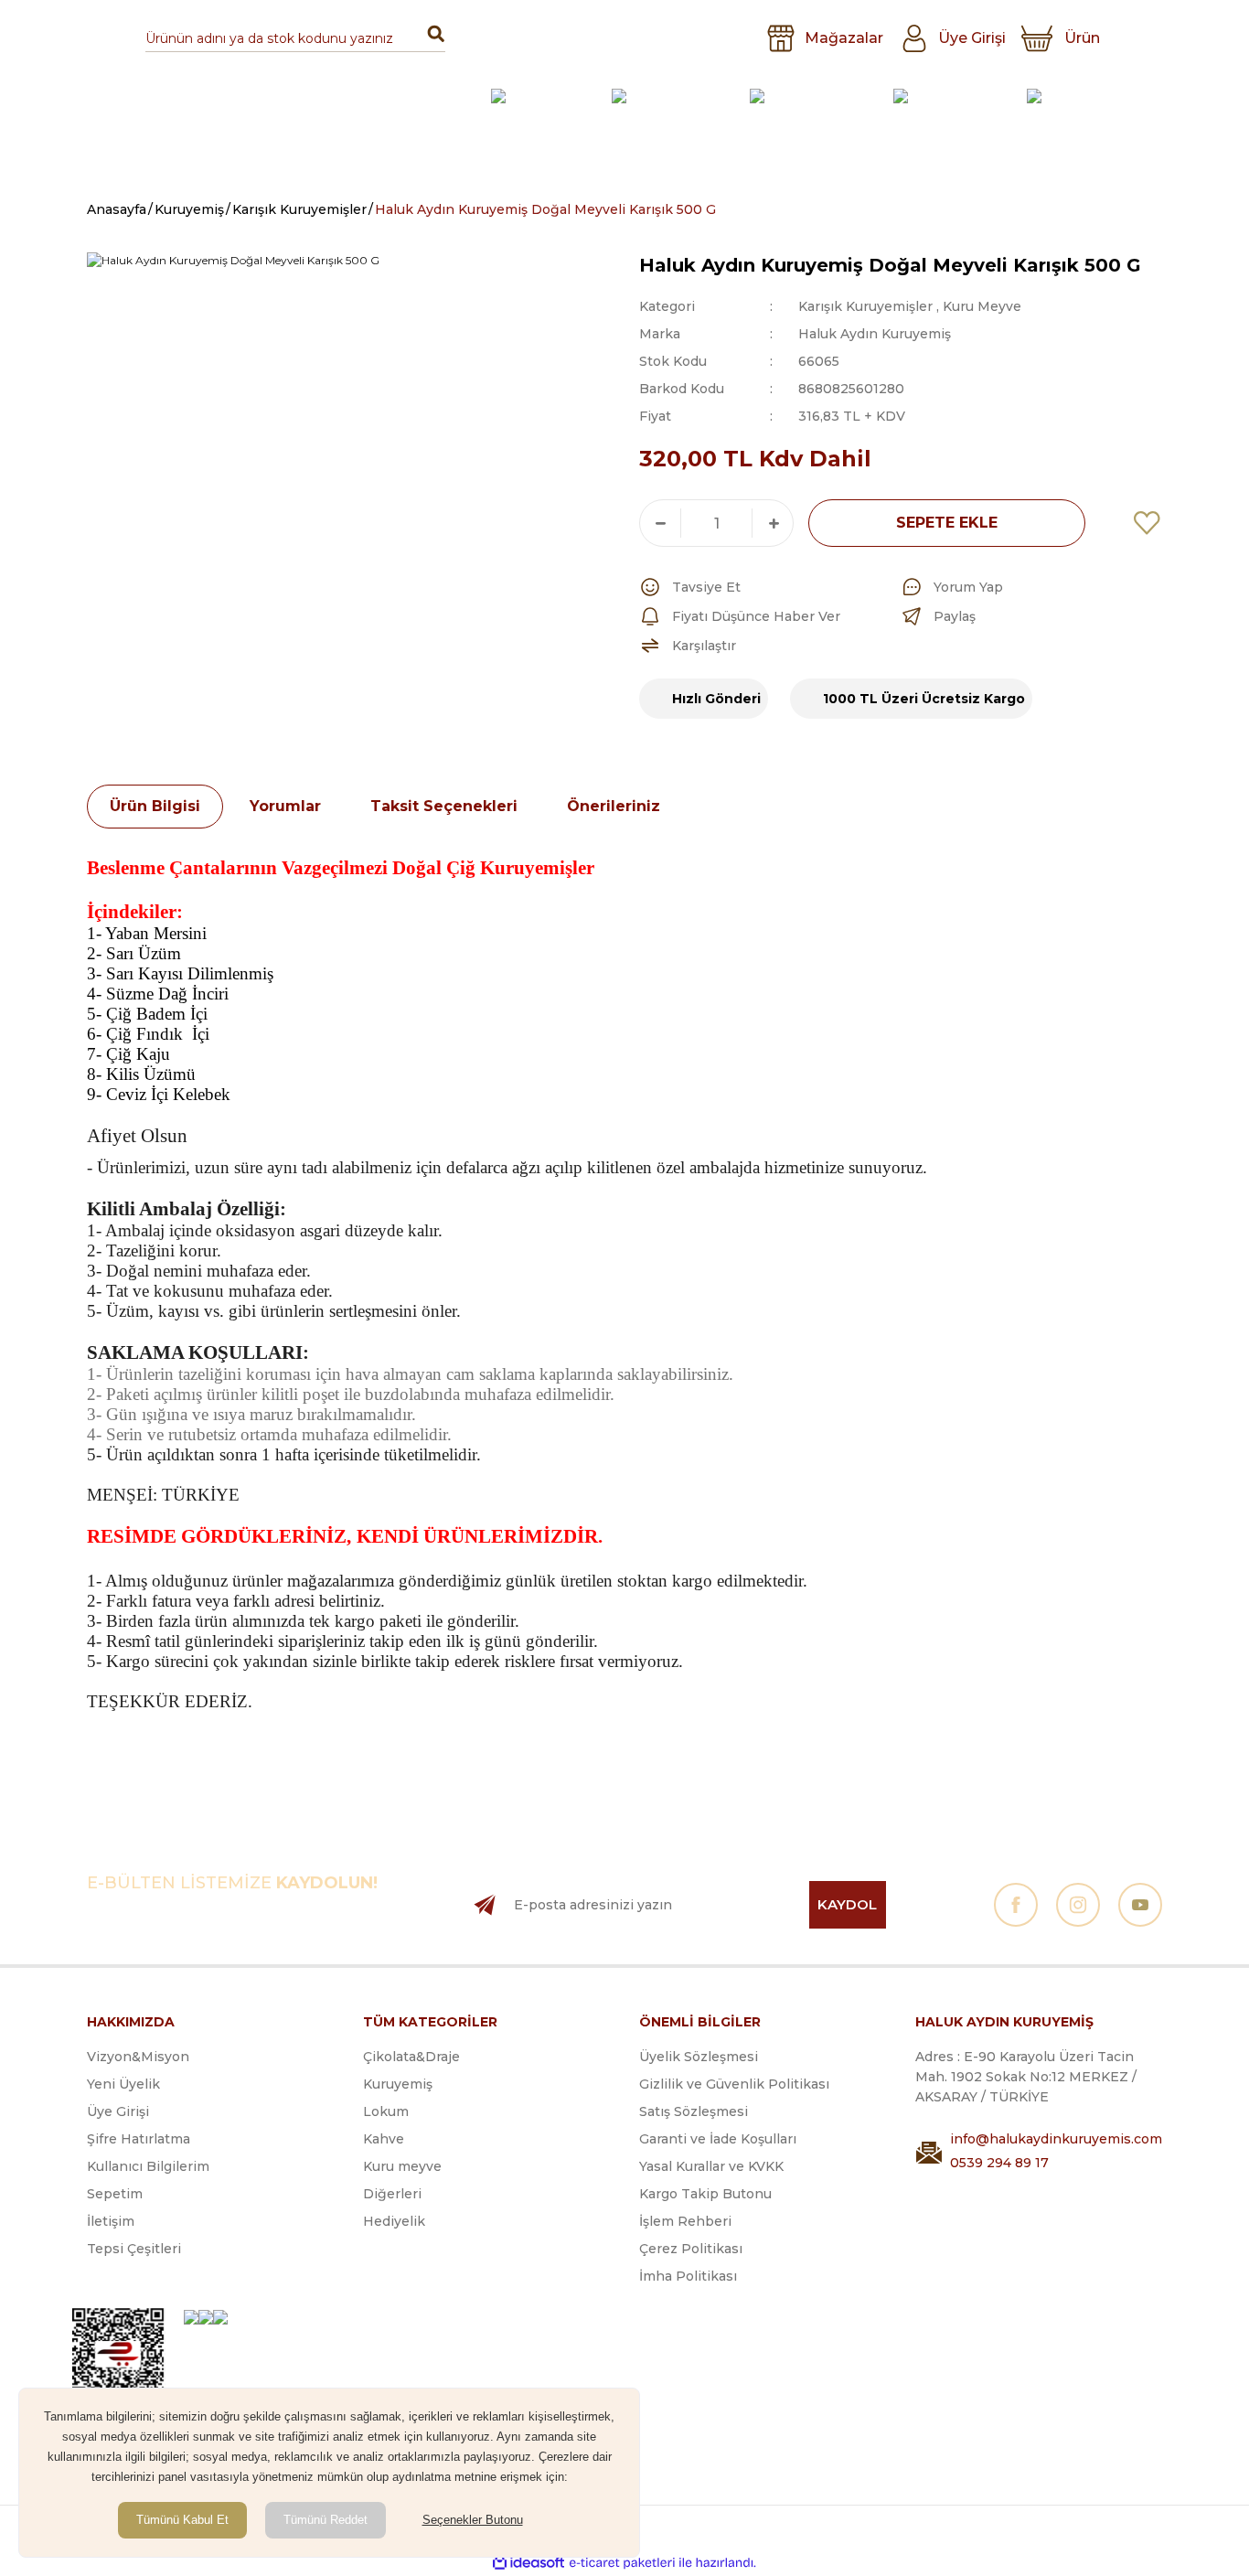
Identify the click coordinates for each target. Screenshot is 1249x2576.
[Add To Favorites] (1148, 523)
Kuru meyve (402, 2166)
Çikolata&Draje (411, 2057)
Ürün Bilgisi (155, 806)
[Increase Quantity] (773, 523)
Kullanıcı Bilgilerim (148, 2166)
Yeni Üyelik (123, 2084)
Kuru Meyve (982, 306)
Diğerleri (392, 2194)
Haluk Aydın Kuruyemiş (875, 334)
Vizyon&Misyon (138, 2057)
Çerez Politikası (691, 2249)
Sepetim (115, 2194)
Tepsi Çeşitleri (134, 2249)
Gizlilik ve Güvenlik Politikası (734, 2084)
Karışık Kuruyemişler (865, 306)
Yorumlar (285, 806)
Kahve (384, 2139)
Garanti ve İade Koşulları (718, 2139)
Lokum (386, 2111)
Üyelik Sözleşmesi (699, 2057)
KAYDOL (847, 1904)
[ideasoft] (528, 2563)
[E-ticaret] (622, 2562)
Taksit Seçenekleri (444, 806)
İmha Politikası (688, 2276)
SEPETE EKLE (947, 523)
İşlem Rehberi (685, 2221)
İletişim (111, 2221)
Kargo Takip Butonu (705, 2194)
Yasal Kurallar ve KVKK (711, 2166)
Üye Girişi (118, 2111)
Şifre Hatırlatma (139, 2139)
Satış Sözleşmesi (694, 2111)
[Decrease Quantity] (660, 523)
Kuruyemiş (398, 2084)
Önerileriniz (614, 806)
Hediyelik (394, 2221)
